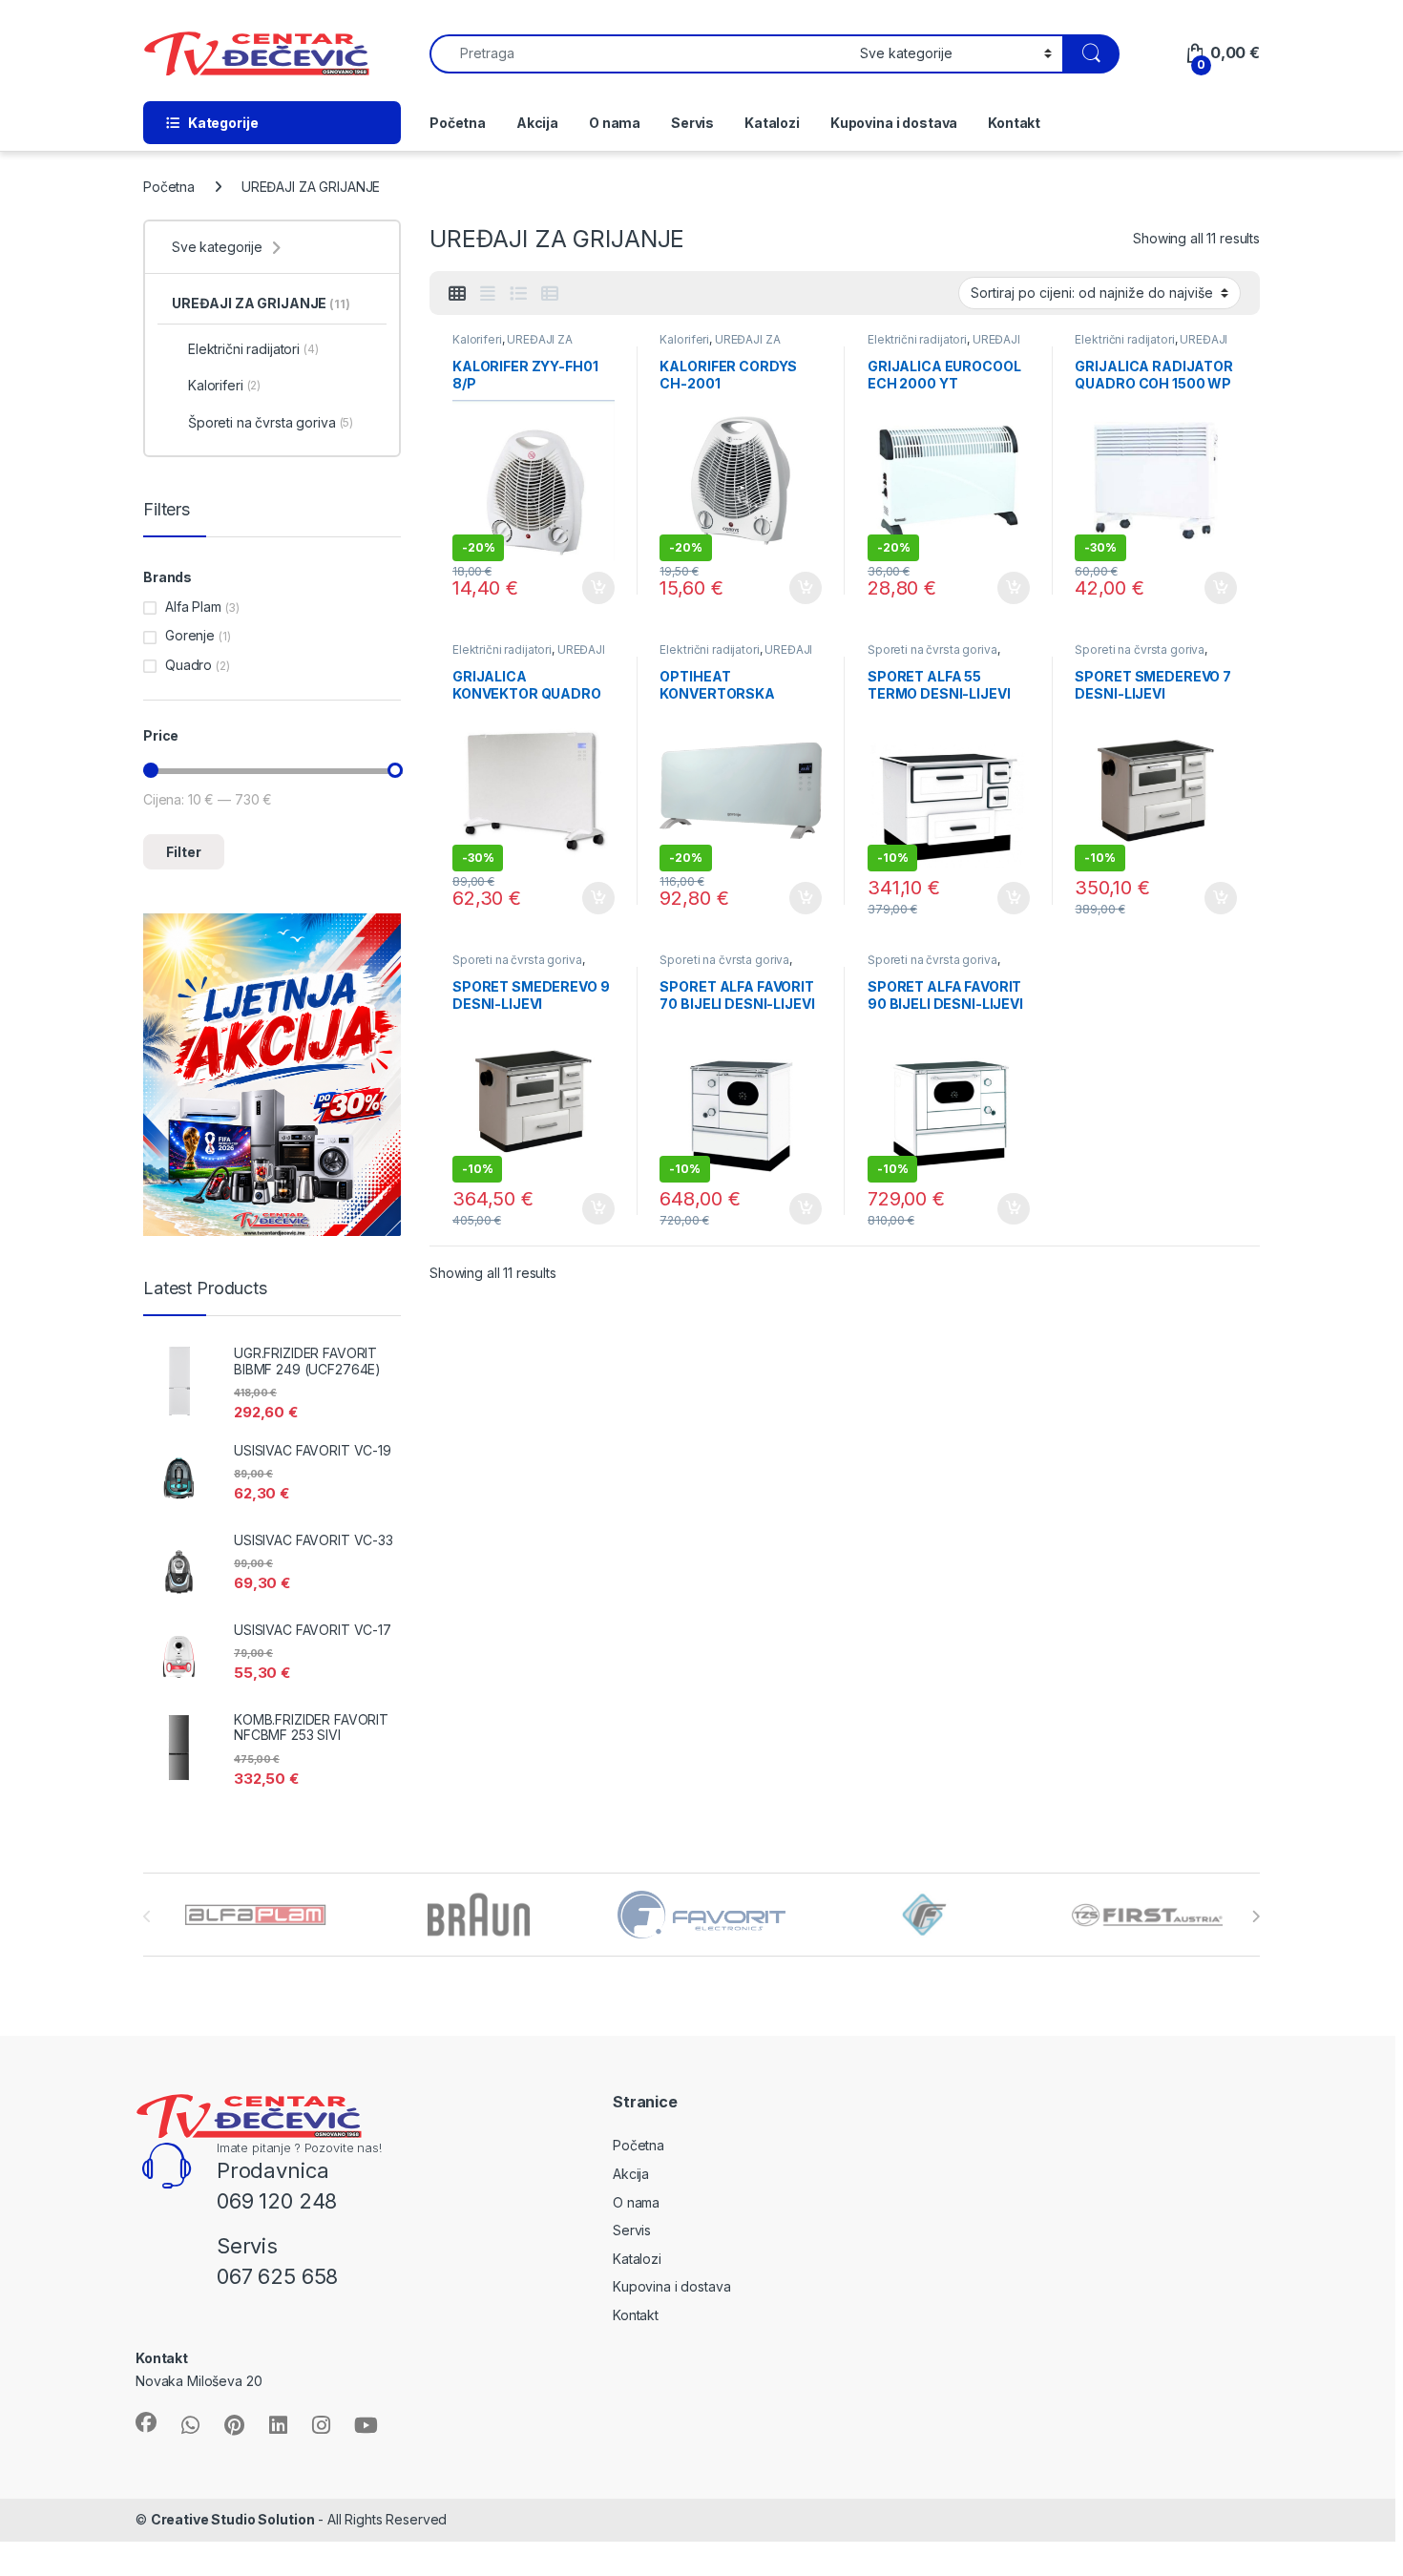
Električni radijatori (917, 339)
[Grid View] (457, 294)
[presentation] (1256, 1916)
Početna (458, 123)
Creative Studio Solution (233, 2519)
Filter (184, 852)
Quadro (188, 665)
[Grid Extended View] (488, 294)
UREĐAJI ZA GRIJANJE (513, 346)
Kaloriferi (477, 339)
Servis (692, 123)
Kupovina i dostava (894, 123)
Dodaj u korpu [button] (596, 588)
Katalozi (772, 123)
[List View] (518, 294)
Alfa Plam (193, 607)
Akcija (537, 123)
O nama (615, 123)
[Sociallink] (146, 2422)
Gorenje (190, 635)
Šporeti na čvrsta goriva (932, 649)
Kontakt (1014, 123)
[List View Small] (550, 294)
